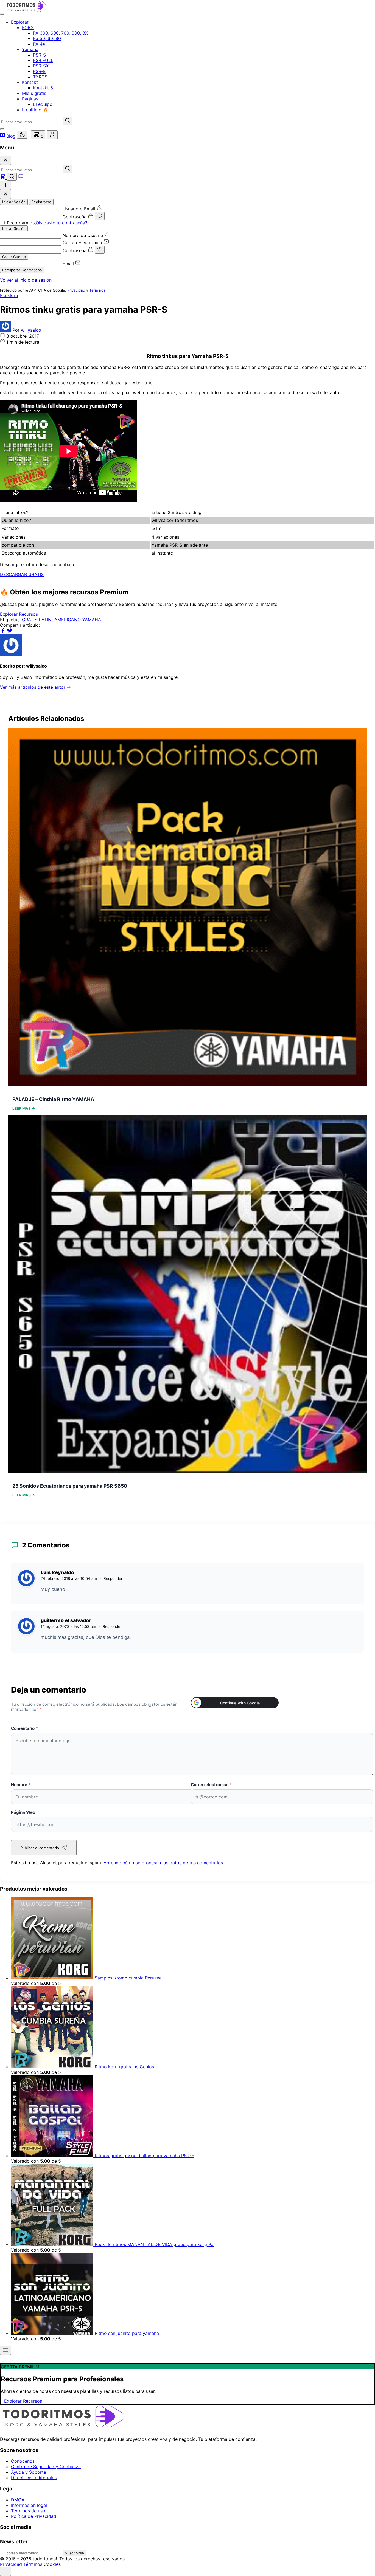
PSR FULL (43, 60)
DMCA (18, 2500)
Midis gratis (34, 93)
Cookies (52, 2564)
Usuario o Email (79, 209)
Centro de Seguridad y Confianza (46, 2467)
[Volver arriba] (5, 2571)
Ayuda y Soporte (29, 2472)
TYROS (40, 77)
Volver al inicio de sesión (26, 280)
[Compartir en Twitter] (10, 632)
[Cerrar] (5, 160)
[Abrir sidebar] (5, 2350)
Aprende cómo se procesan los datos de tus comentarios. (164, 1863)
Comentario (25, 1728)
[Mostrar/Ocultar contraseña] (100, 216)
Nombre (21, 1785)
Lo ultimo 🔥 (35, 110)
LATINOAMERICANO (60, 620)
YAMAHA (92, 620)
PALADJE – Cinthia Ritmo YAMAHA (53, 1099)
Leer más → (24, 1108)
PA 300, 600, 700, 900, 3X (60, 33)
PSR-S (39, 55)
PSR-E (39, 71)
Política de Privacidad (34, 2516)
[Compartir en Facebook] (3, 632)
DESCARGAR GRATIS (22, 574)
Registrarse (41, 202)
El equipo (43, 104)
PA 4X (39, 44)
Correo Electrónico (82, 242)
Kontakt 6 (43, 88)
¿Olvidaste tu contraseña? (60, 223)
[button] (235, 1703)
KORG (28, 27)
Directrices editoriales (34, 2478)
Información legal (29, 2505)
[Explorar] (3, 177)
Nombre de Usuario (83, 235)
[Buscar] (68, 121)
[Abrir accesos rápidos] (5, 185)
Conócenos (23, 2461)
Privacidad (76, 290)
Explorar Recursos (19, 614)
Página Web (23, 1812)
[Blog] (21, 177)
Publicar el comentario (40, 1848)
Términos (97, 290)
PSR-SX (41, 66)
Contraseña (75, 217)
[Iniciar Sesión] (52, 135)
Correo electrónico (211, 1785)
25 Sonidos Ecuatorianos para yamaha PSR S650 (70, 1486)
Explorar (20, 22)
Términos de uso (28, 2511)
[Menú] (2, 14)
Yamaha (30, 49)
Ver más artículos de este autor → (35, 687)
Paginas (30, 99)
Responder (113, 1578)
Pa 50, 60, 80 (47, 38)
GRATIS (30, 620)
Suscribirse (74, 2553)
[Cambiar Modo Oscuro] (22, 135)
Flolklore (9, 295)
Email (68, 264)
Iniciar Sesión (14, 202)
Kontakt (30, 82)
